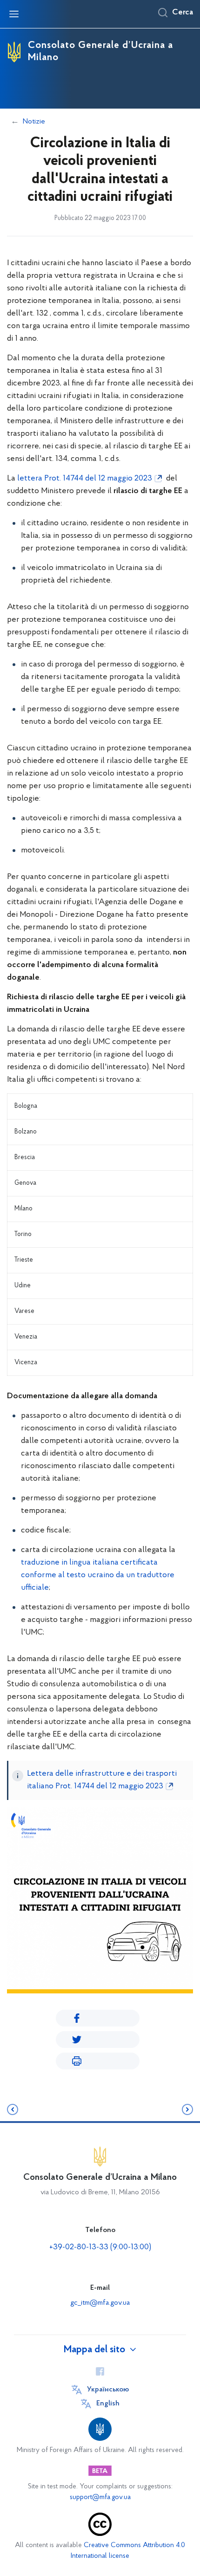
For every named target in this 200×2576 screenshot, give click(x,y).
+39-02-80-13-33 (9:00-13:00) (100, 2247)
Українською (108, 2390)
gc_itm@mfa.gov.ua (100, 2303)
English (108, 2404)
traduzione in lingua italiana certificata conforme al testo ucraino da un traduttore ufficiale (98, 1575)
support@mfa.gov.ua (100, 2497)
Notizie (34, 122)
